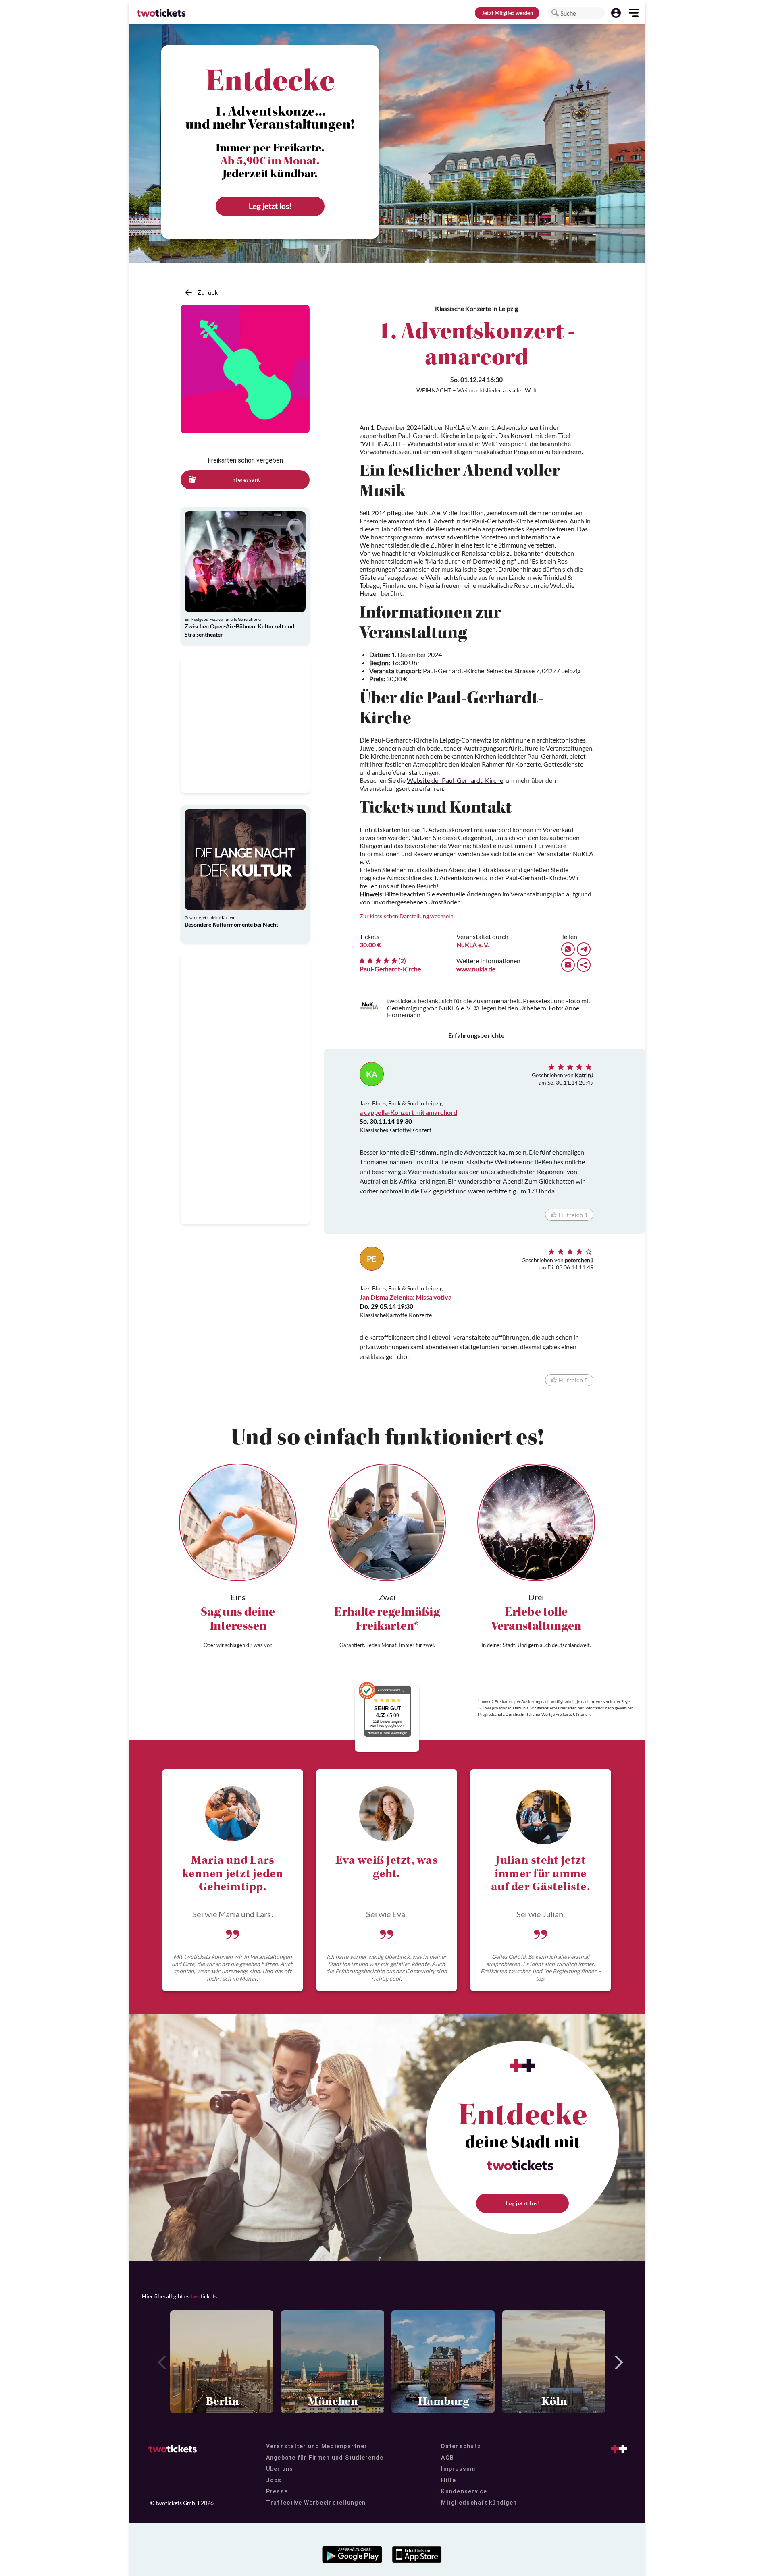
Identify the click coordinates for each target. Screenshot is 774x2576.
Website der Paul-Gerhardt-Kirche (455, 780)
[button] (555, 13)
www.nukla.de (476, 969)
